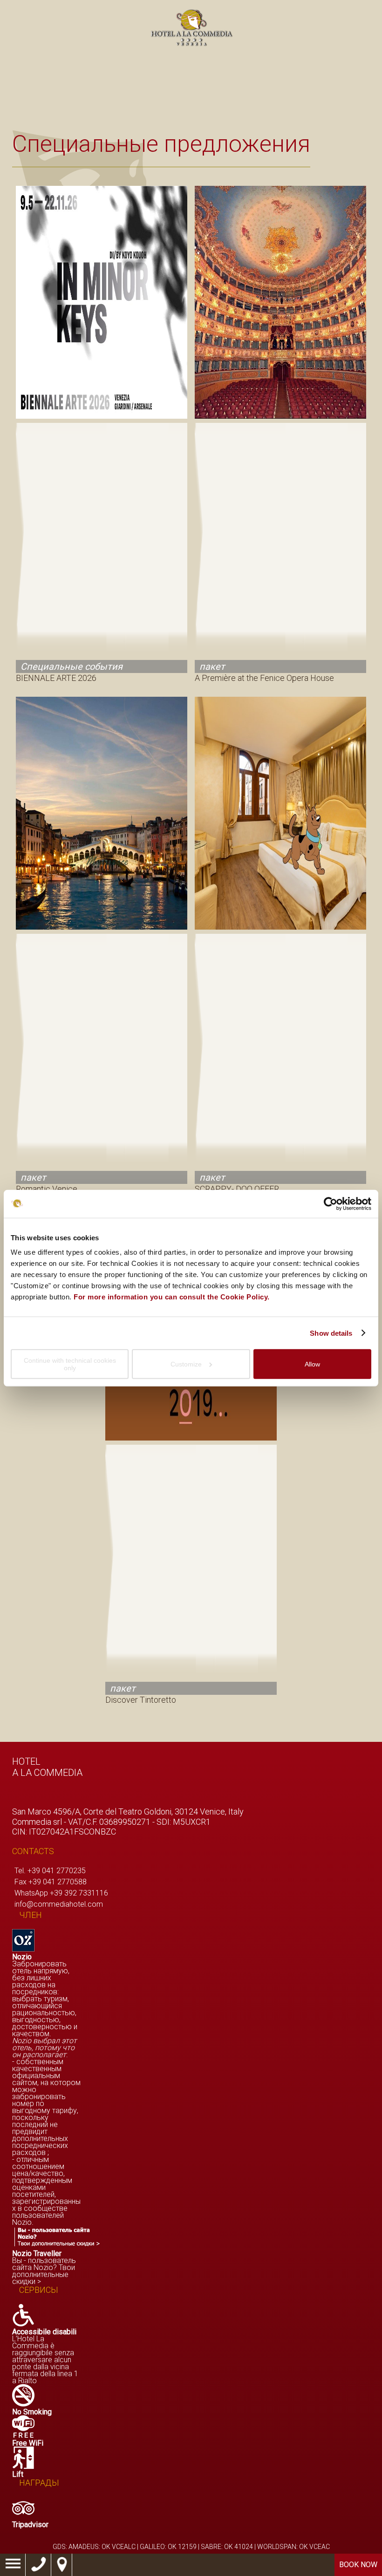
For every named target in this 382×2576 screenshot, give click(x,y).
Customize (186, 1364)
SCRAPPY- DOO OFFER (237, 1189)
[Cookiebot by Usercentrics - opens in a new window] (331, 1203)
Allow (312, 1364)
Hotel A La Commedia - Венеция (191, 28)
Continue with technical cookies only (70, 1364)
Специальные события (72, 666)
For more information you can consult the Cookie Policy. (172, 1297)
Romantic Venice (47, 1189)
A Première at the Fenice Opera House (264, 678)
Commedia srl (37, 1822)
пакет (212, 666)
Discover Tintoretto (141, 1700)
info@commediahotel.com (59, 1904)
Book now (358, 2565)
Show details (331, 1333)
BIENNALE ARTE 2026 (56, 678)
